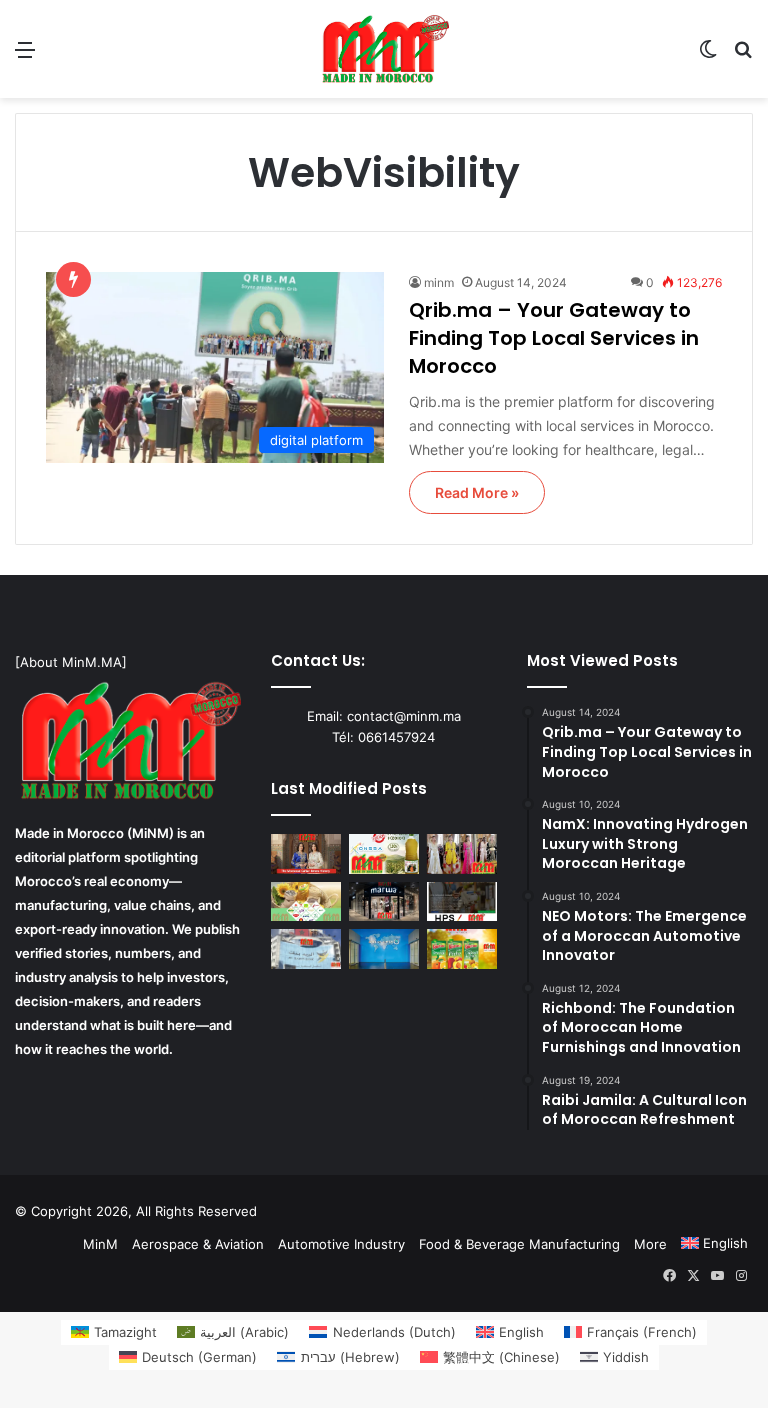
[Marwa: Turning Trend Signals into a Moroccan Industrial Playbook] (384, 901)
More (650, 1244)
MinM (100, 1244)
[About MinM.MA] (71, 662)
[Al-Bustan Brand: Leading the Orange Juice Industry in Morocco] (462, 948)
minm (439, 282)
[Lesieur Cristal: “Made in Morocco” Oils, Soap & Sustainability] (306, 901)
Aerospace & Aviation (198, 1244)
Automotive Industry (341, 1244)
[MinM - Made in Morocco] (384, 49)
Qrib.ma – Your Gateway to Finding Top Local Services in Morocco (554, 338)
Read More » (477, 492)
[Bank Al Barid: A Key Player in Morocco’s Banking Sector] (306, 948)
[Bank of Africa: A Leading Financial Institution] (384, 948)
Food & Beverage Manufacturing (519, 1244)
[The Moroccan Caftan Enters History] (306, 853)
